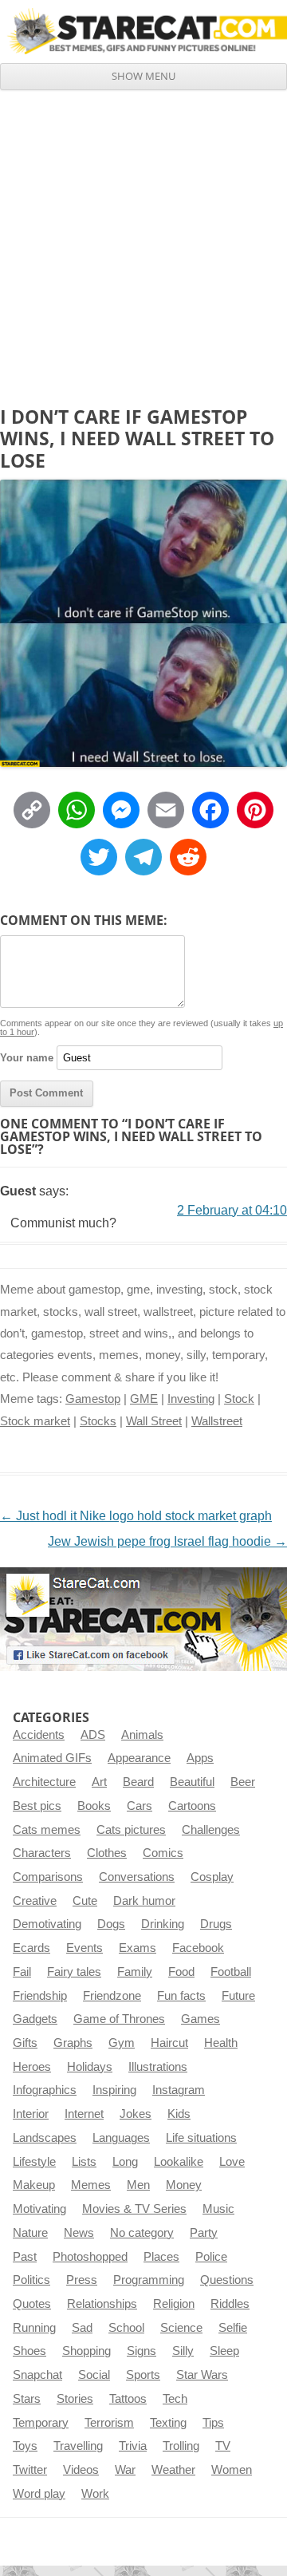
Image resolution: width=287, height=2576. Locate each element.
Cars (140, 1806)
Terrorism (109, 2423)
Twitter (30, 2470)
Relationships (102, 2304)
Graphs (73, 2043)
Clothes (107, 1853)
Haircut (169, 2043)
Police (211, 2257)
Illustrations (158, 2067)
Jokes (136, 2114)
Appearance (139, 1758)
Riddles (230, 2304)
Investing (191, 1399)
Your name (27, 1058)
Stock (239, 1399)
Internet (84, 2114)
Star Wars (202, 2375)
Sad (82, 2328)
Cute (85, 1901)
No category (142, 2233)
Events (85, 1948)
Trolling (181, 2446)
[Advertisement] (143, 242)
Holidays (90, 2067)
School (126, 2328)
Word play (39, 2494)
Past (25, 2257)
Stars (27, 2399)
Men (138, 2185)
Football (231, 1972)
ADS (93, 1735)
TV (223, 2446)
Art (99, 1782)
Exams (138, 1948)
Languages (121, 2138)
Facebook (198, 1948)
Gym (122, 2043)
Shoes (29, 2351)
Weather (173, 2470)
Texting (168, 2423)
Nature (30, 2233)
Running (34, 2328)
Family (135, 1972)
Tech (175, 2399)
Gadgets (35, 2019)
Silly (183, 2351)
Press (82, 2280)
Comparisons (48, 1877)
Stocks (98, 1421)
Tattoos (128, 2399)
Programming (149, 2280)
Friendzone (112, 1996)
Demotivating (47, 1924)
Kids (179, 2114)
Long (125, 2162)
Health (221, 2043)
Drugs (216, 1924)
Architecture (44, 1782)
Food (181, 1972)
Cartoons (192, 1806)
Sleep (224, 2351)
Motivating (39, 2209)
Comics (163, 1853)
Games (201, 2019)
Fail (22, 1972)
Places (161, 2257)
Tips (213, 2423)
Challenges (211, 1830)
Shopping (86, 2351)
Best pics (37, 1806)
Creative (35, 1901)
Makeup (34, 2185)
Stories (75, 2399)
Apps (200, 1758)
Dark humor (144, 1901)
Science (181, 2328)
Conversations (137, 1877)
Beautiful (192, 1782)
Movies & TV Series (134, 2209)
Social (94, 2375)
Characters (42, 1853)
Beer (243, 1782)
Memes (91, 2185)
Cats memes (47, 1830)
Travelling (78, 2446)
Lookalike (179, 2162)
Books (94, 1806)
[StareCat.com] (143, 31)
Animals (142, 1735)
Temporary (41, 2423)
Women (232, 2470)
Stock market (35, 1421)
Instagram (179, 2090)
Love (232, 2162)
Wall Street (154, 1421)
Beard (138, 1782)
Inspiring (114, 2090)
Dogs (111, 1924)
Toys (25, 2446)
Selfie (233, 2328)
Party (204, 2233)
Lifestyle (34, 2162)
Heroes (32, 2067)
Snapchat (37, 2375)
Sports (143, 2375)
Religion (174, 2304)
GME (144, 1399)
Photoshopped (90, 2257)
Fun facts (181, 1996)
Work (95, 2494)
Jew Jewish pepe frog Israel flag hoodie (167, 1541)
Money (184, 2185)
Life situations (201, 2138)
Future (238, 1996)
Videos (81, 2470)
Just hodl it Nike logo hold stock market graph (136, 1516)
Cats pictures (131, 1830)
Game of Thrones (119, 2019)
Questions (227, 2280)
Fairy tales (74, 1972)
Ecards (31, 1948)
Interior (31, 2114)
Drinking (163, 1924)
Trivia (133, 2446)
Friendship (40, 1996)
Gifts (25, 2043)
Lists (84, 2162)
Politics (31, 2280)
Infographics (45, 2090)
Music (218, 2209)
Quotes (32, 2304)
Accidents (39, 1735)
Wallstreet (217, 1421)
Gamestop (93, 1399)
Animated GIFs (52, 1758)
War (125, 2470)
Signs (142, 2351)
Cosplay (212, 1877)
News (79, 2233)
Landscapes (45, 2138)
